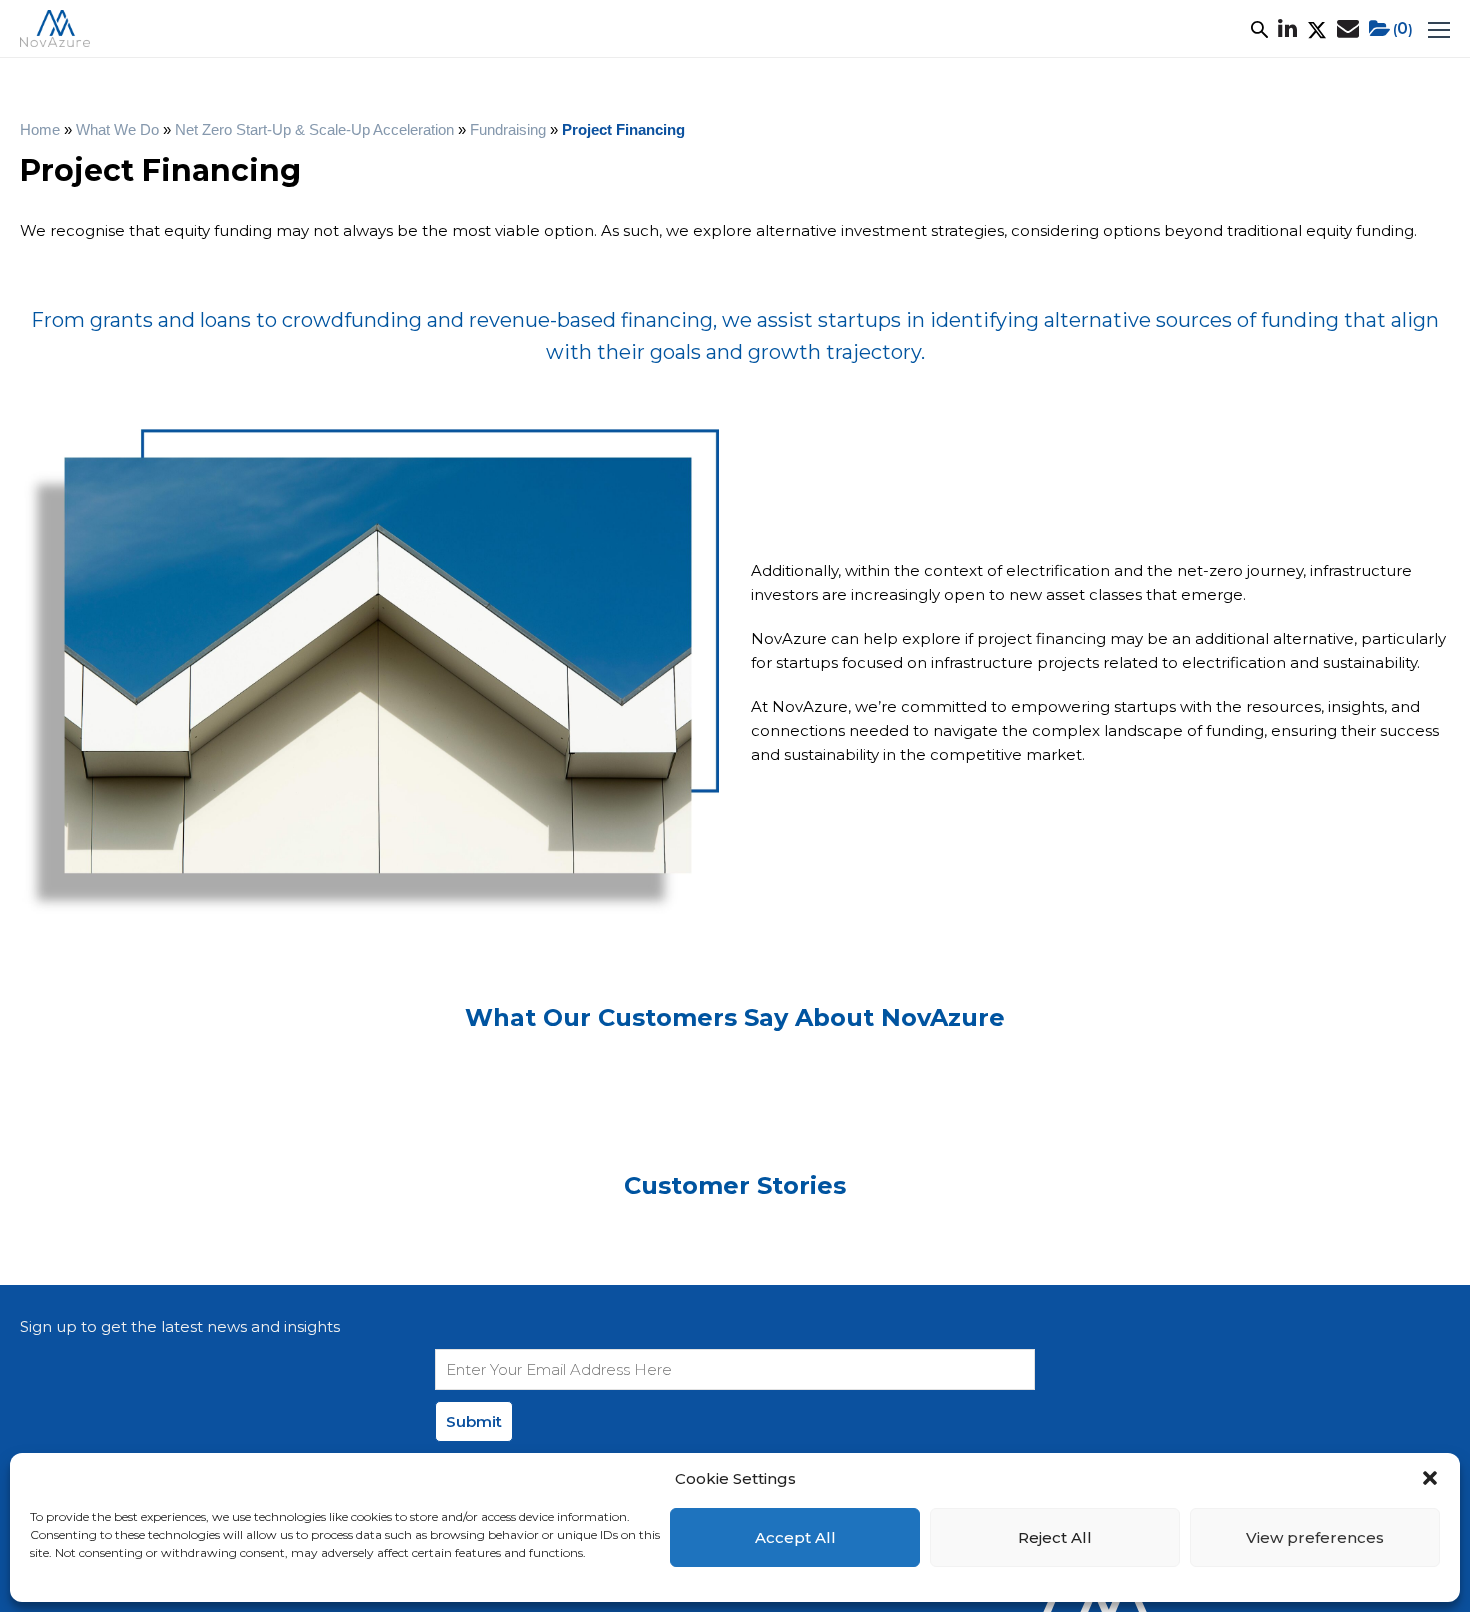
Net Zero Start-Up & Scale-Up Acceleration (314, 129)
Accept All (795, 1537)
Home (40, 129)
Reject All (1055, 1537)
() (1403, 28)
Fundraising (508, 129)
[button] (1430, 1478)
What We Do (117, 129)
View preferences (1315, 1537)
